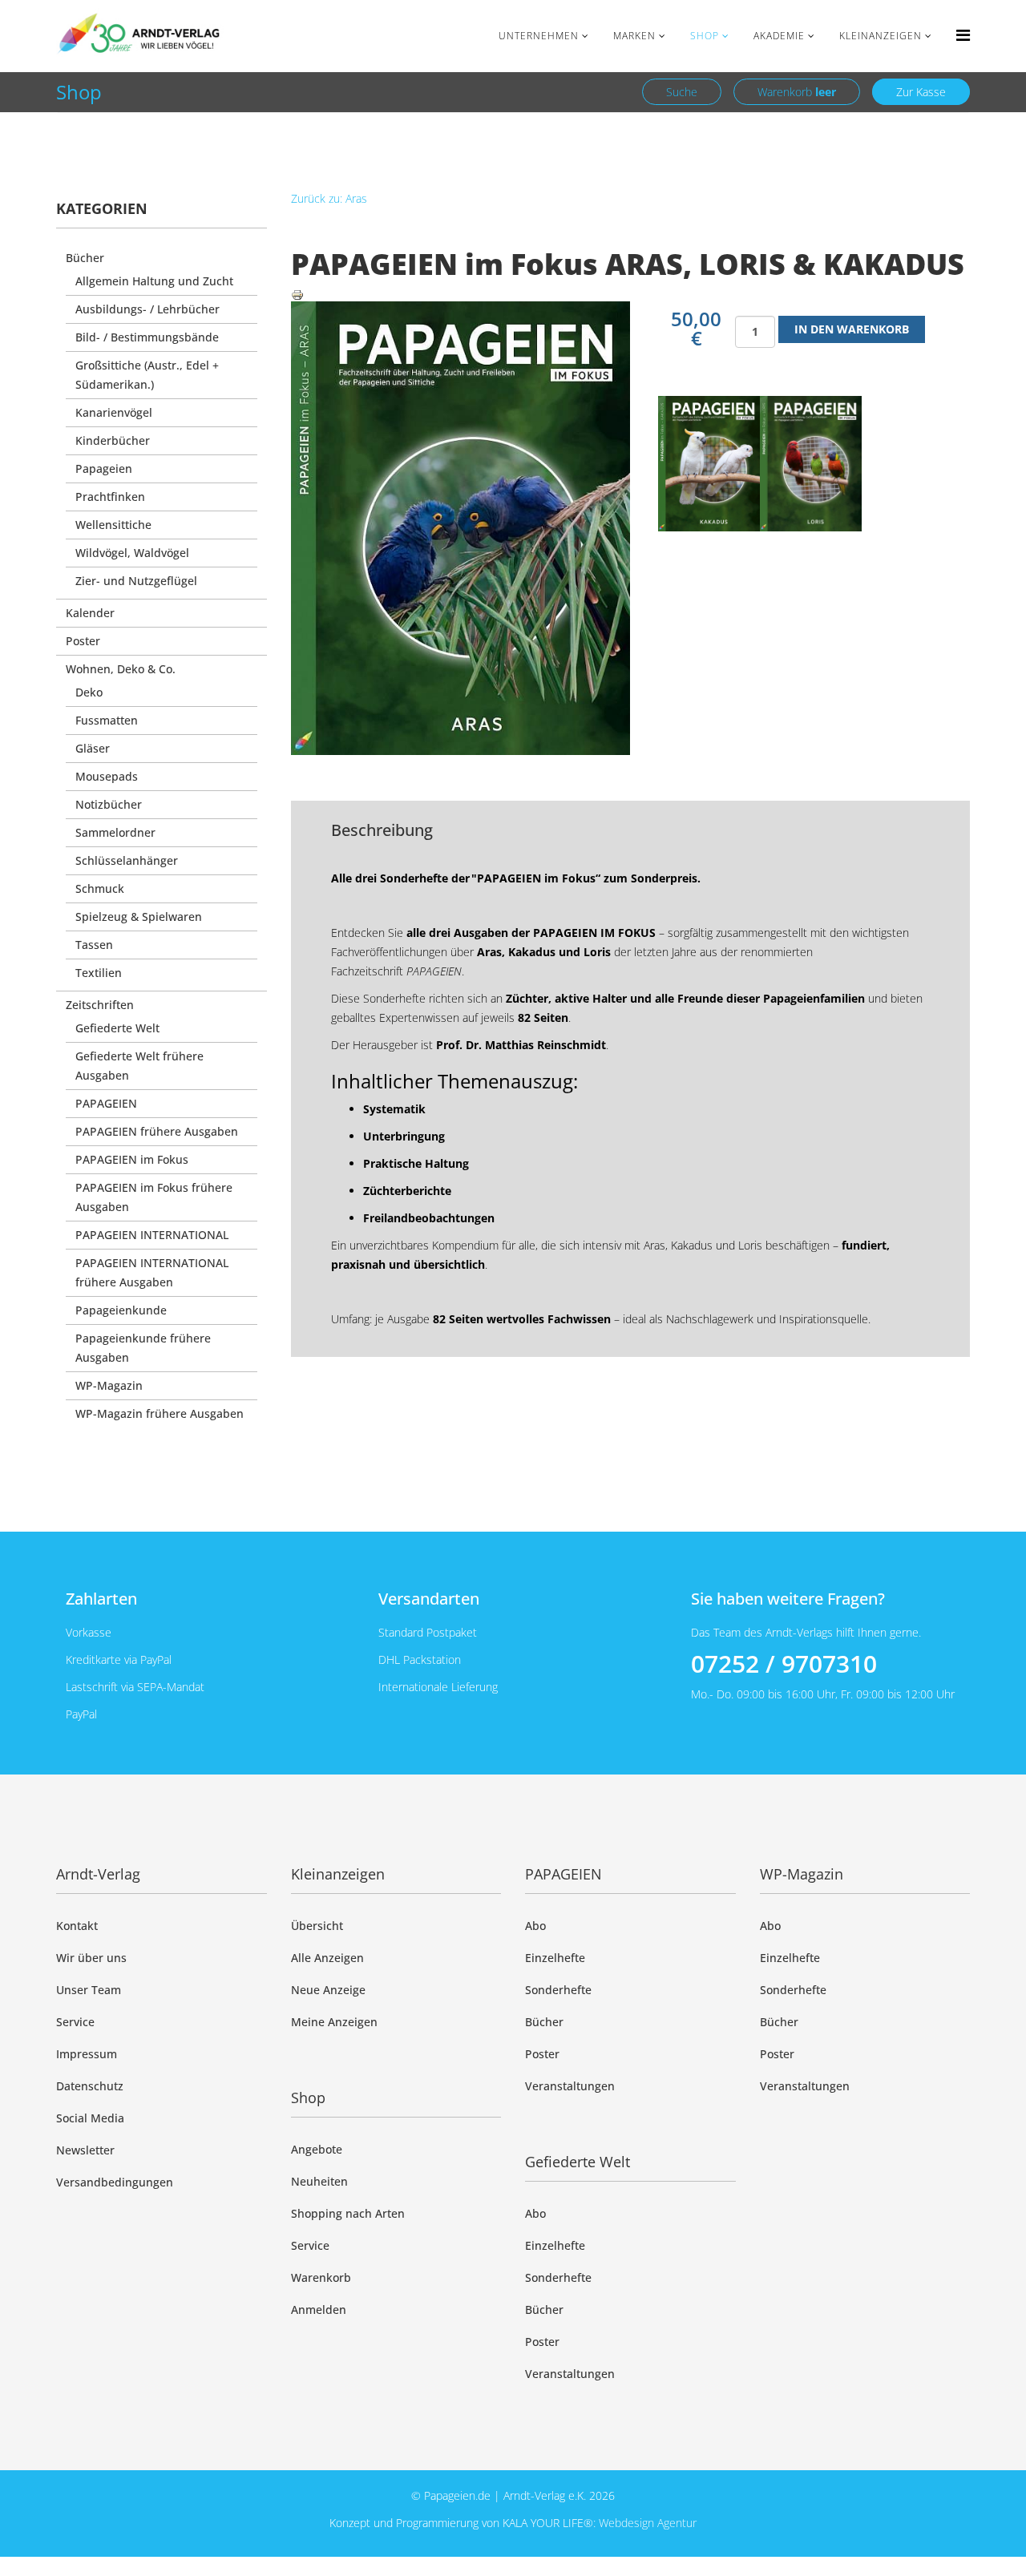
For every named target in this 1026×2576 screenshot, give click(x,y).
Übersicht (317, 1926)
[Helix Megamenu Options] (963, 35)
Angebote (317, 2149)
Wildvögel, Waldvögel (132, 553)
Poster (83, 641)
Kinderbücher (113, 440)
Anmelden (319, 2310)
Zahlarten (101, 1599)
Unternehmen (539, 36)
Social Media (90, 2118)
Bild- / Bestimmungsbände (147, 337)
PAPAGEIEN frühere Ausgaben (157, 1131)
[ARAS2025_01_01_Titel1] (709, 464)
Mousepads (107, 776)
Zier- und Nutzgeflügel (136, 581)
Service (75, 2022)
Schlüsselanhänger (127, 860)
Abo (535, 1926)
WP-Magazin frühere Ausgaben (160, 1413)
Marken (634, 36)
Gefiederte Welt (117, 1028)
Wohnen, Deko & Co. (121, 669)
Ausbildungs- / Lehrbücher (147, 309)
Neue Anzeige (328, 1990)
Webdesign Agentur (648, 2523)
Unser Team (89, 1990)
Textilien (99, 973)
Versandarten (429, 1599)
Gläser (93, 748)
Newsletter (85, 2150)
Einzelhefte (555, 1958)
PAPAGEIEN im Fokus (132, 1159)
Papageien (104, 468)
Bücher (85, 258)
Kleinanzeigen (881, 36)
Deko (89, 692)
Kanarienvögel (114, 412)
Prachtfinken (110, 497)
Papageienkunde (121, 1310)
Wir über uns (91, 1958)
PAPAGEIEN (106, 1103)
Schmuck (100, 888)
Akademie (779, 36)
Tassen (94, 945)
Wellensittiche (113, 525)
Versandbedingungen (115, 2182)
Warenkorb (797, 92)
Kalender (90, 613)
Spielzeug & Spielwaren (139, 917)
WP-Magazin (109, 1385)
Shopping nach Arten (348, 2213)
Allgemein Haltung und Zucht (154, 281)
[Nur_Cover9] (811, 464)
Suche (682, 92)
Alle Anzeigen (327, 1958)
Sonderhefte (558, 1990)
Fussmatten (107, 720)
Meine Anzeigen (334, 2022)
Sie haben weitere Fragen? (788, 1599)
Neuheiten (319, 2181)
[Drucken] (631, 295)
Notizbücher (109, 804)
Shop (705, 36)
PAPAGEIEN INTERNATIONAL (152, 1235)
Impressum (87, 2054)
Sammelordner (115, 832)
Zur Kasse (921, 92)
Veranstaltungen (570, 2086)
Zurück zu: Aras (329, 198)
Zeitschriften (100, 1005)
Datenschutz (90, 2086)
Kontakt (77, 1926)
